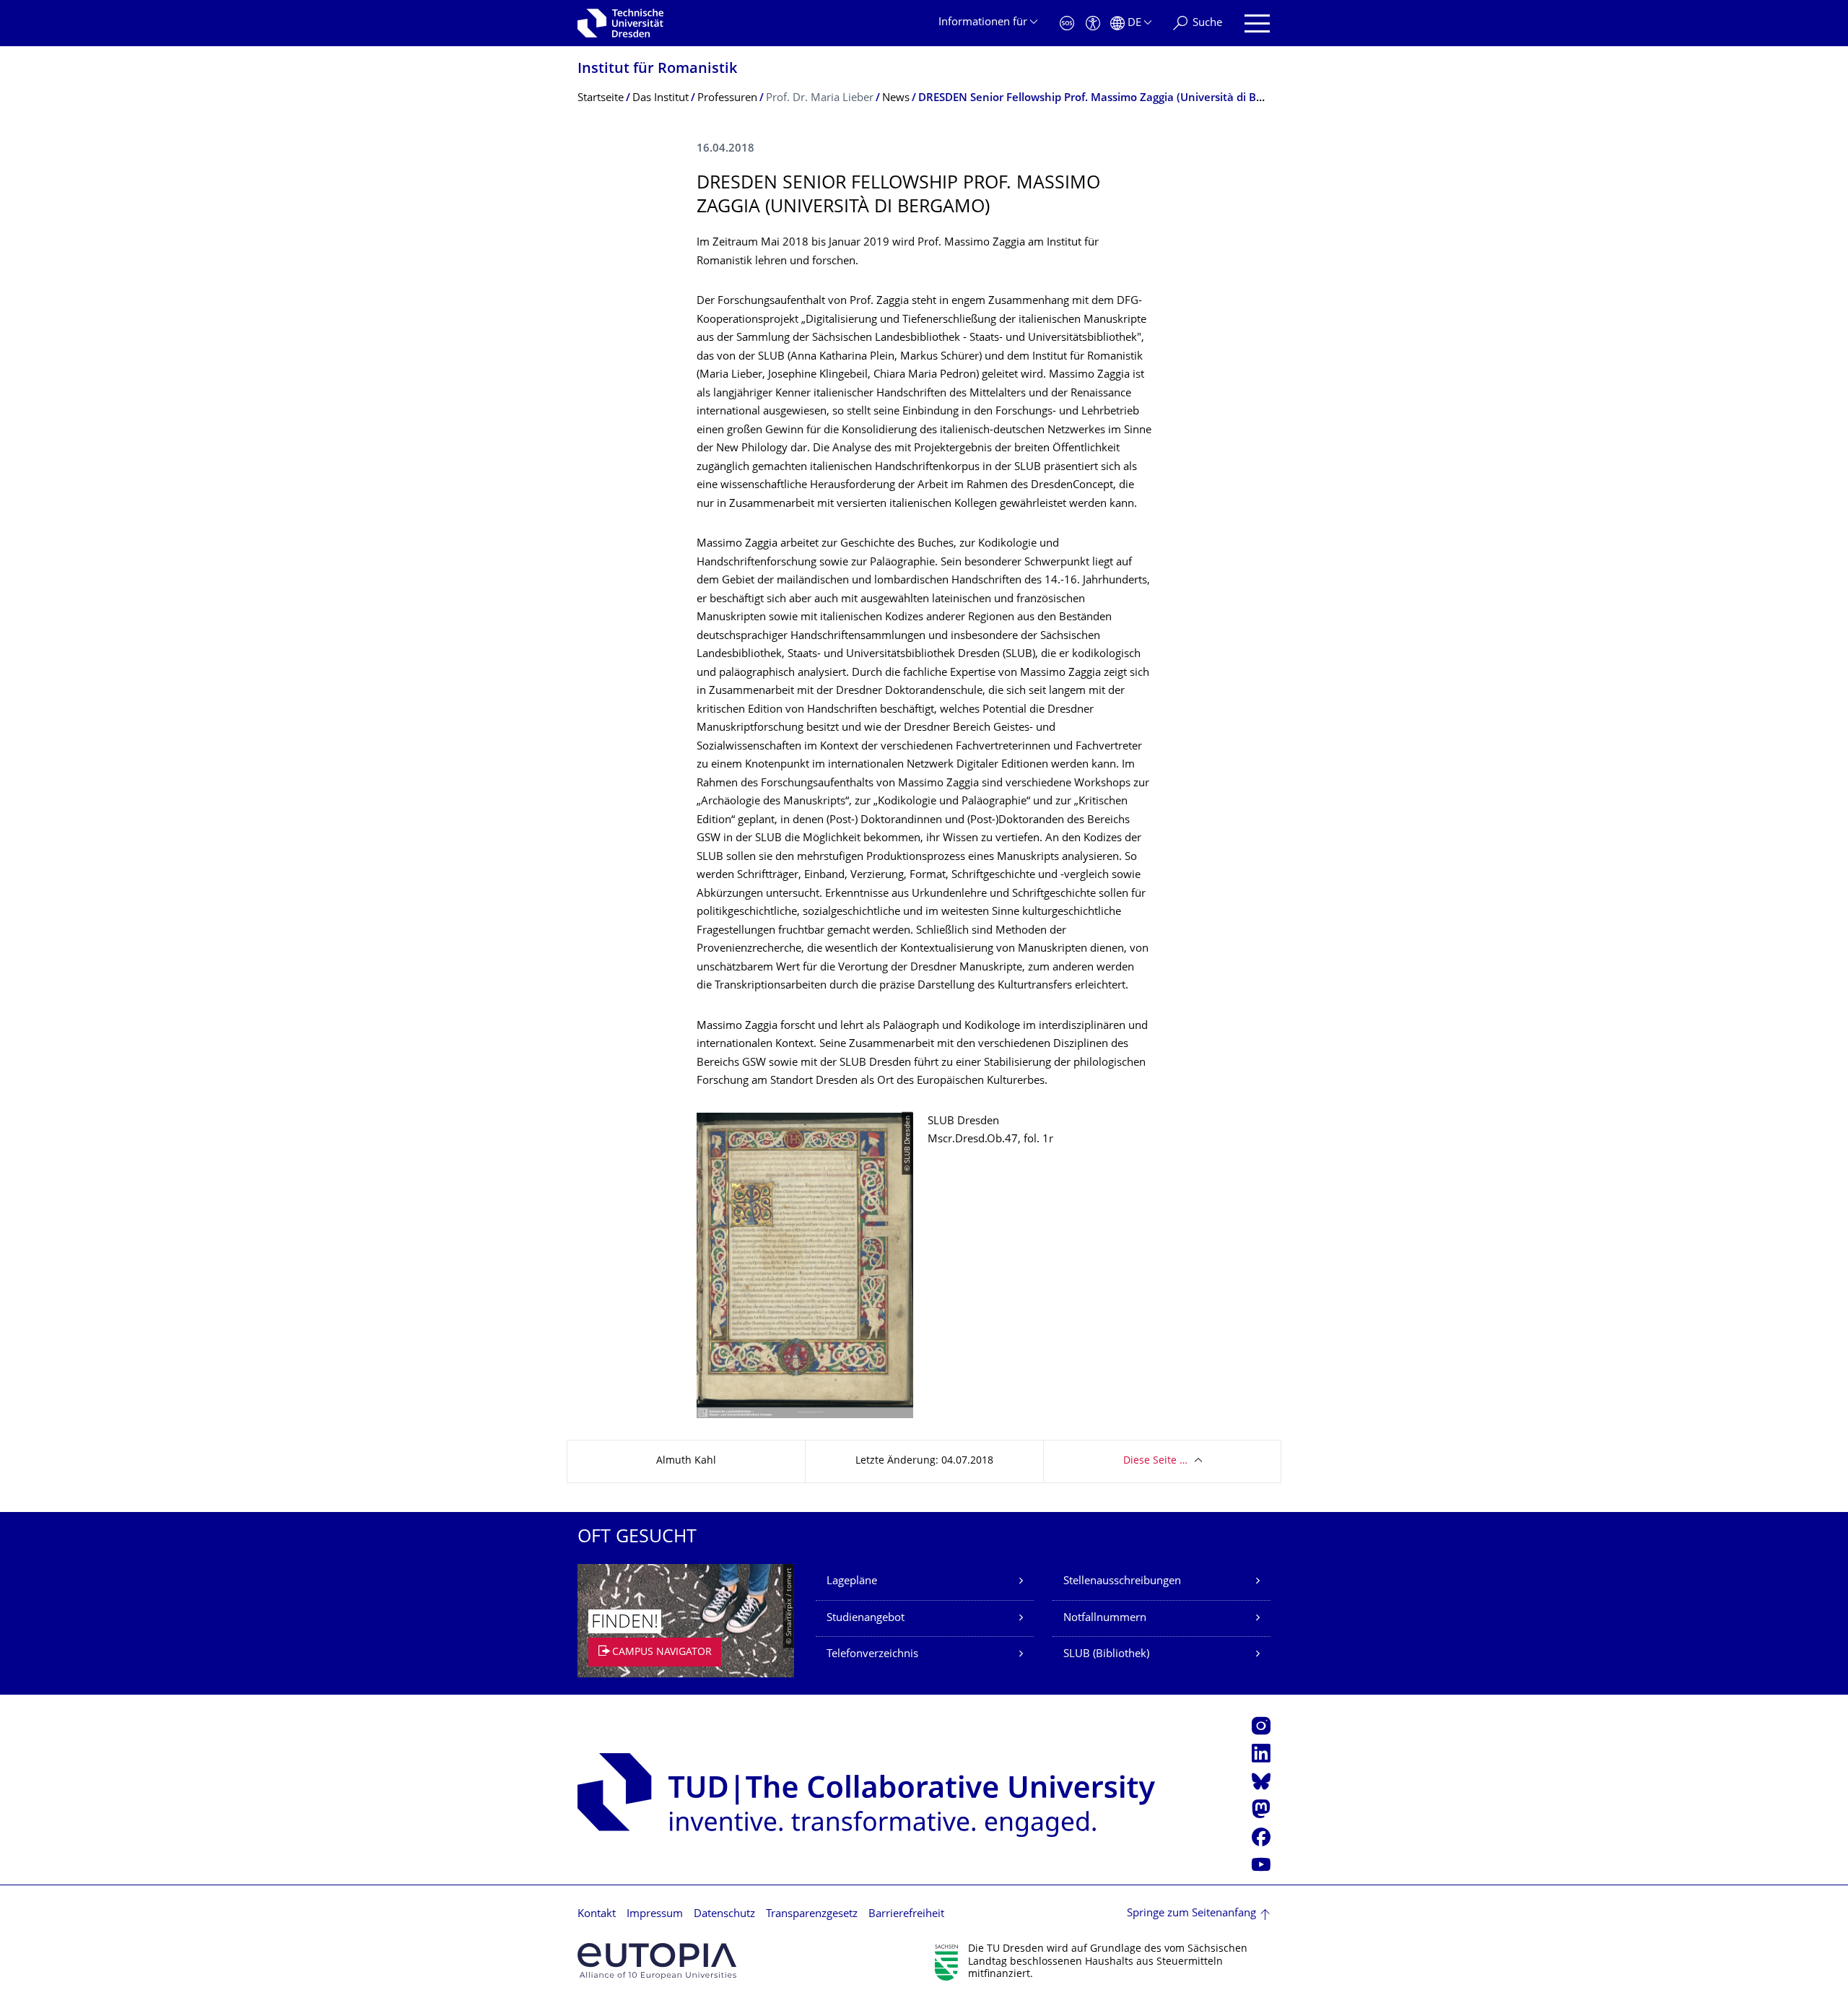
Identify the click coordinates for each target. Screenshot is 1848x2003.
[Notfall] (1067, 23)
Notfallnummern (1105, 1619)
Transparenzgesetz (812, 1915)
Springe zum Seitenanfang (1191, 1914)
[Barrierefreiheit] (1093, 23)
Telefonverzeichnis (872, 1655)
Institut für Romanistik (657, 70)
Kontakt (597, 1915)
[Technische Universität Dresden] (620, 23)
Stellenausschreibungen (1122, 1582)
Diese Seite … (1155, 1461)
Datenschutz (724, 1915)
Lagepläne (852, 1582)
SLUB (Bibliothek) (1106, 1655)
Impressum (655, 1915)
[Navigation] (1257, 23)
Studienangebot (866, 1619)
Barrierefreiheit (906, 1915)
